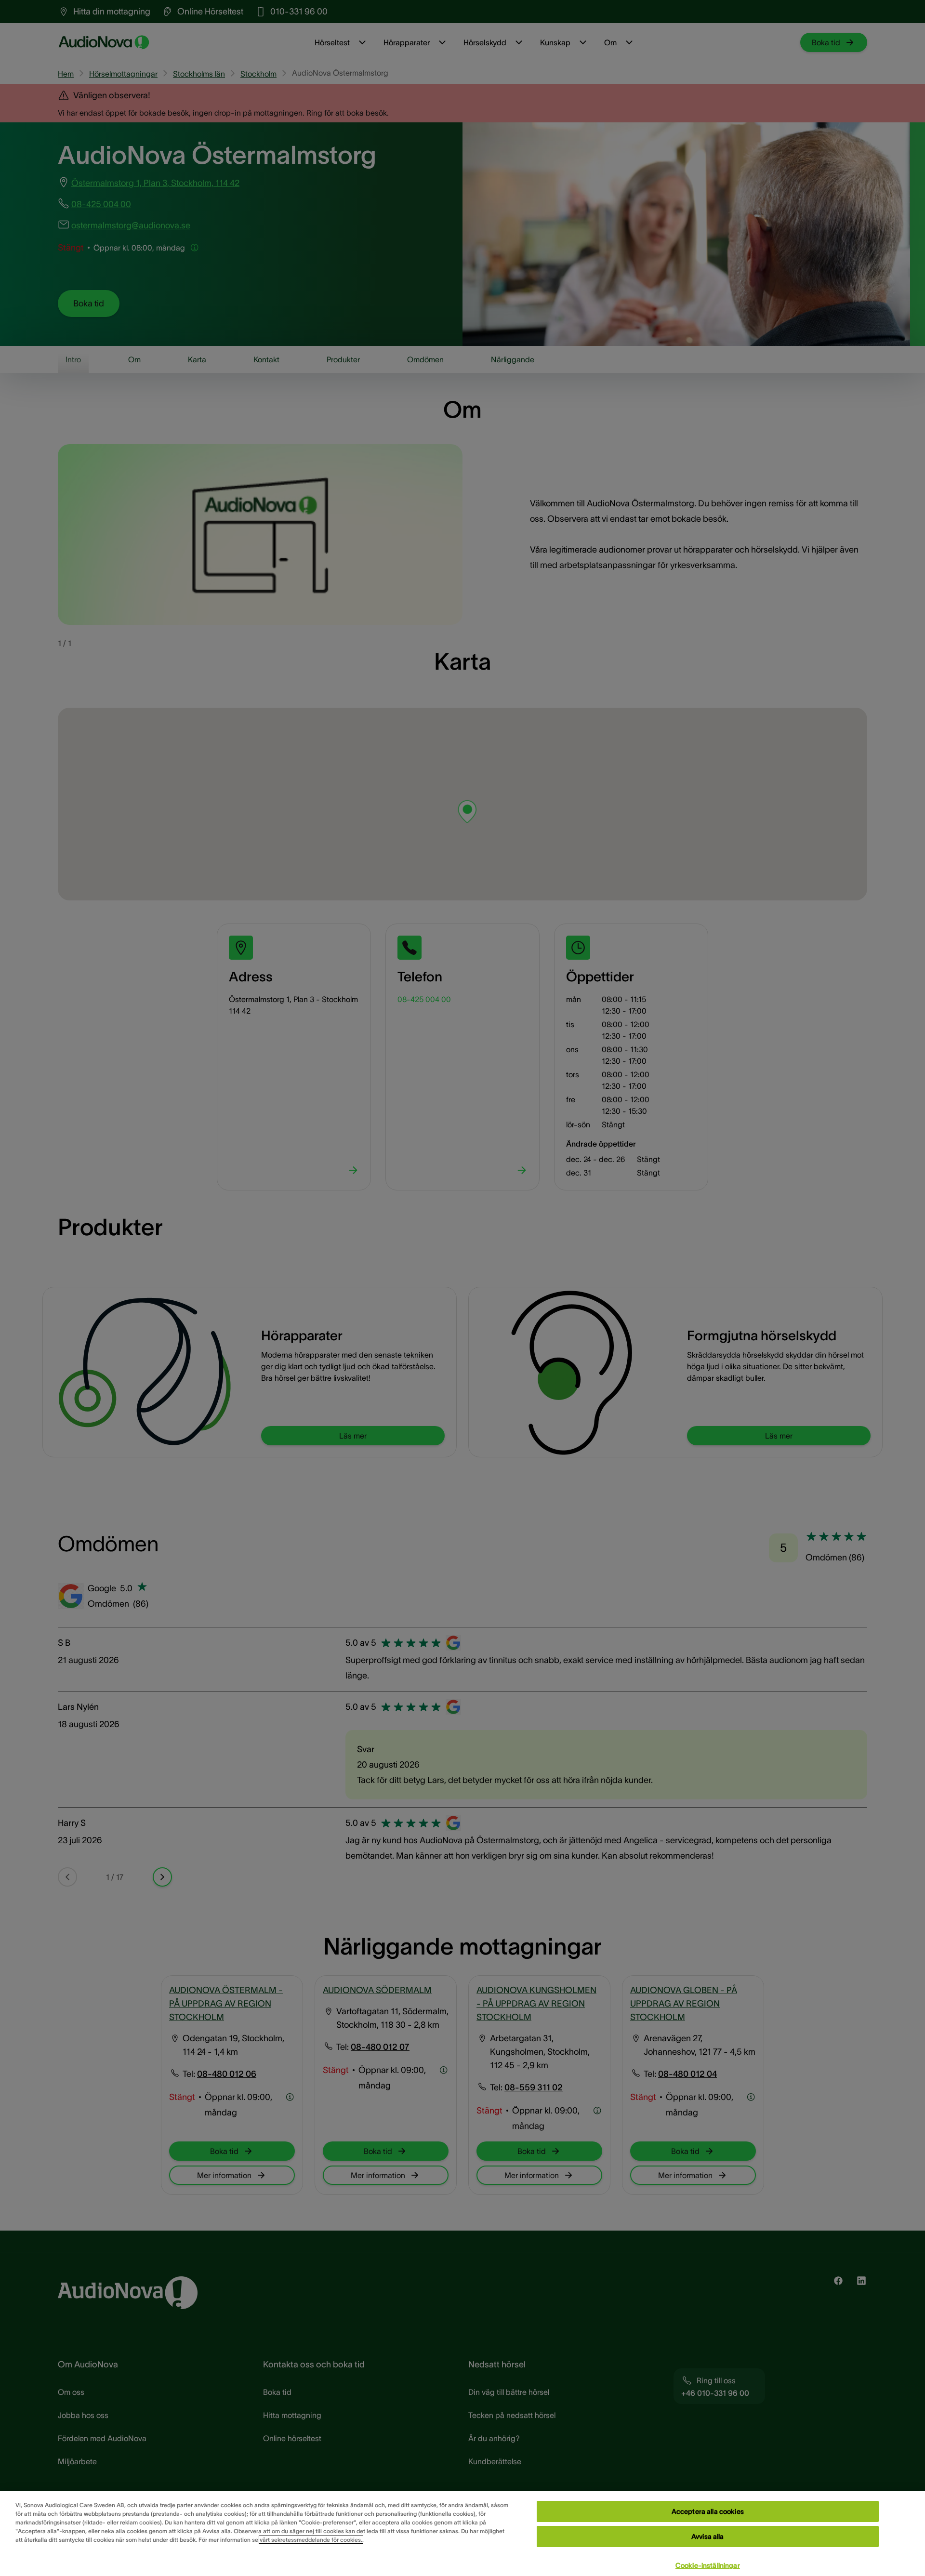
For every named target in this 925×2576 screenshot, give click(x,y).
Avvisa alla (708, 2536)
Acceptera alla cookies (708, 2511)
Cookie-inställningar (708, 2565)
